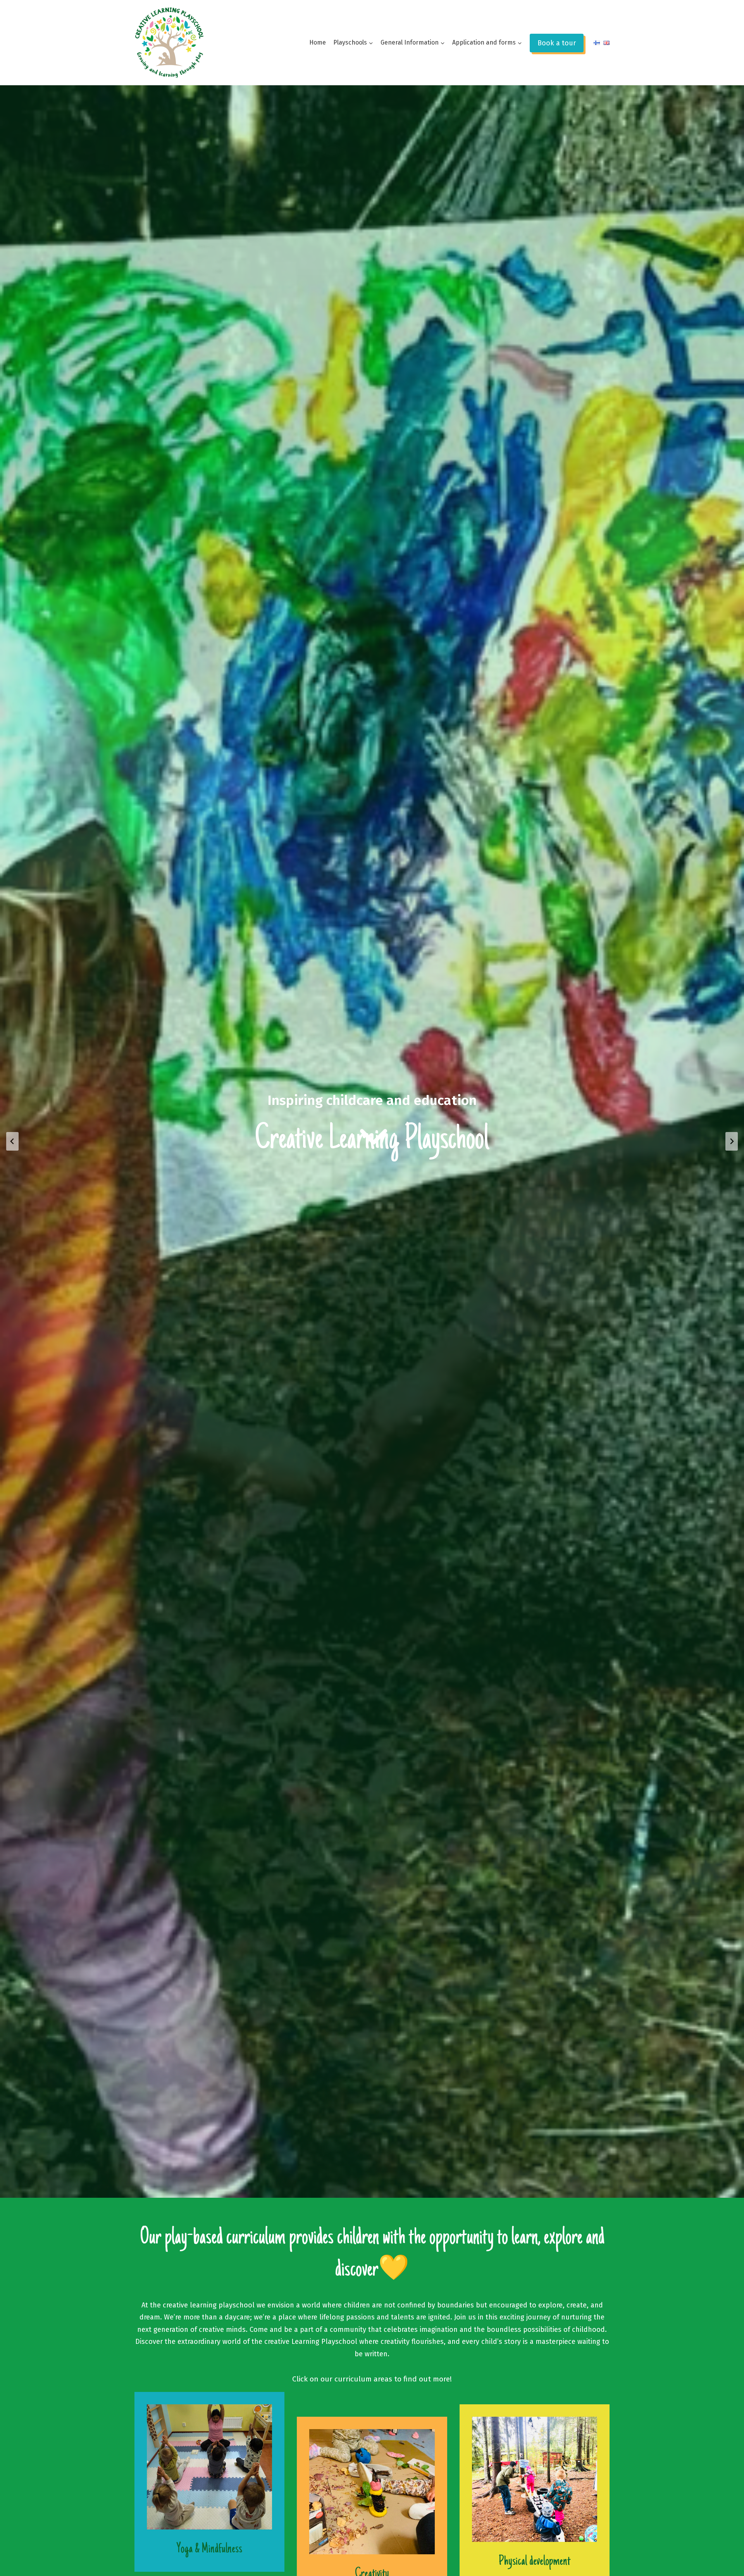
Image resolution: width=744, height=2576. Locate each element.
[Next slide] (732, 1141)
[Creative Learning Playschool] (169, 42)
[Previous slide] (12, 1141)
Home (318, 42)
